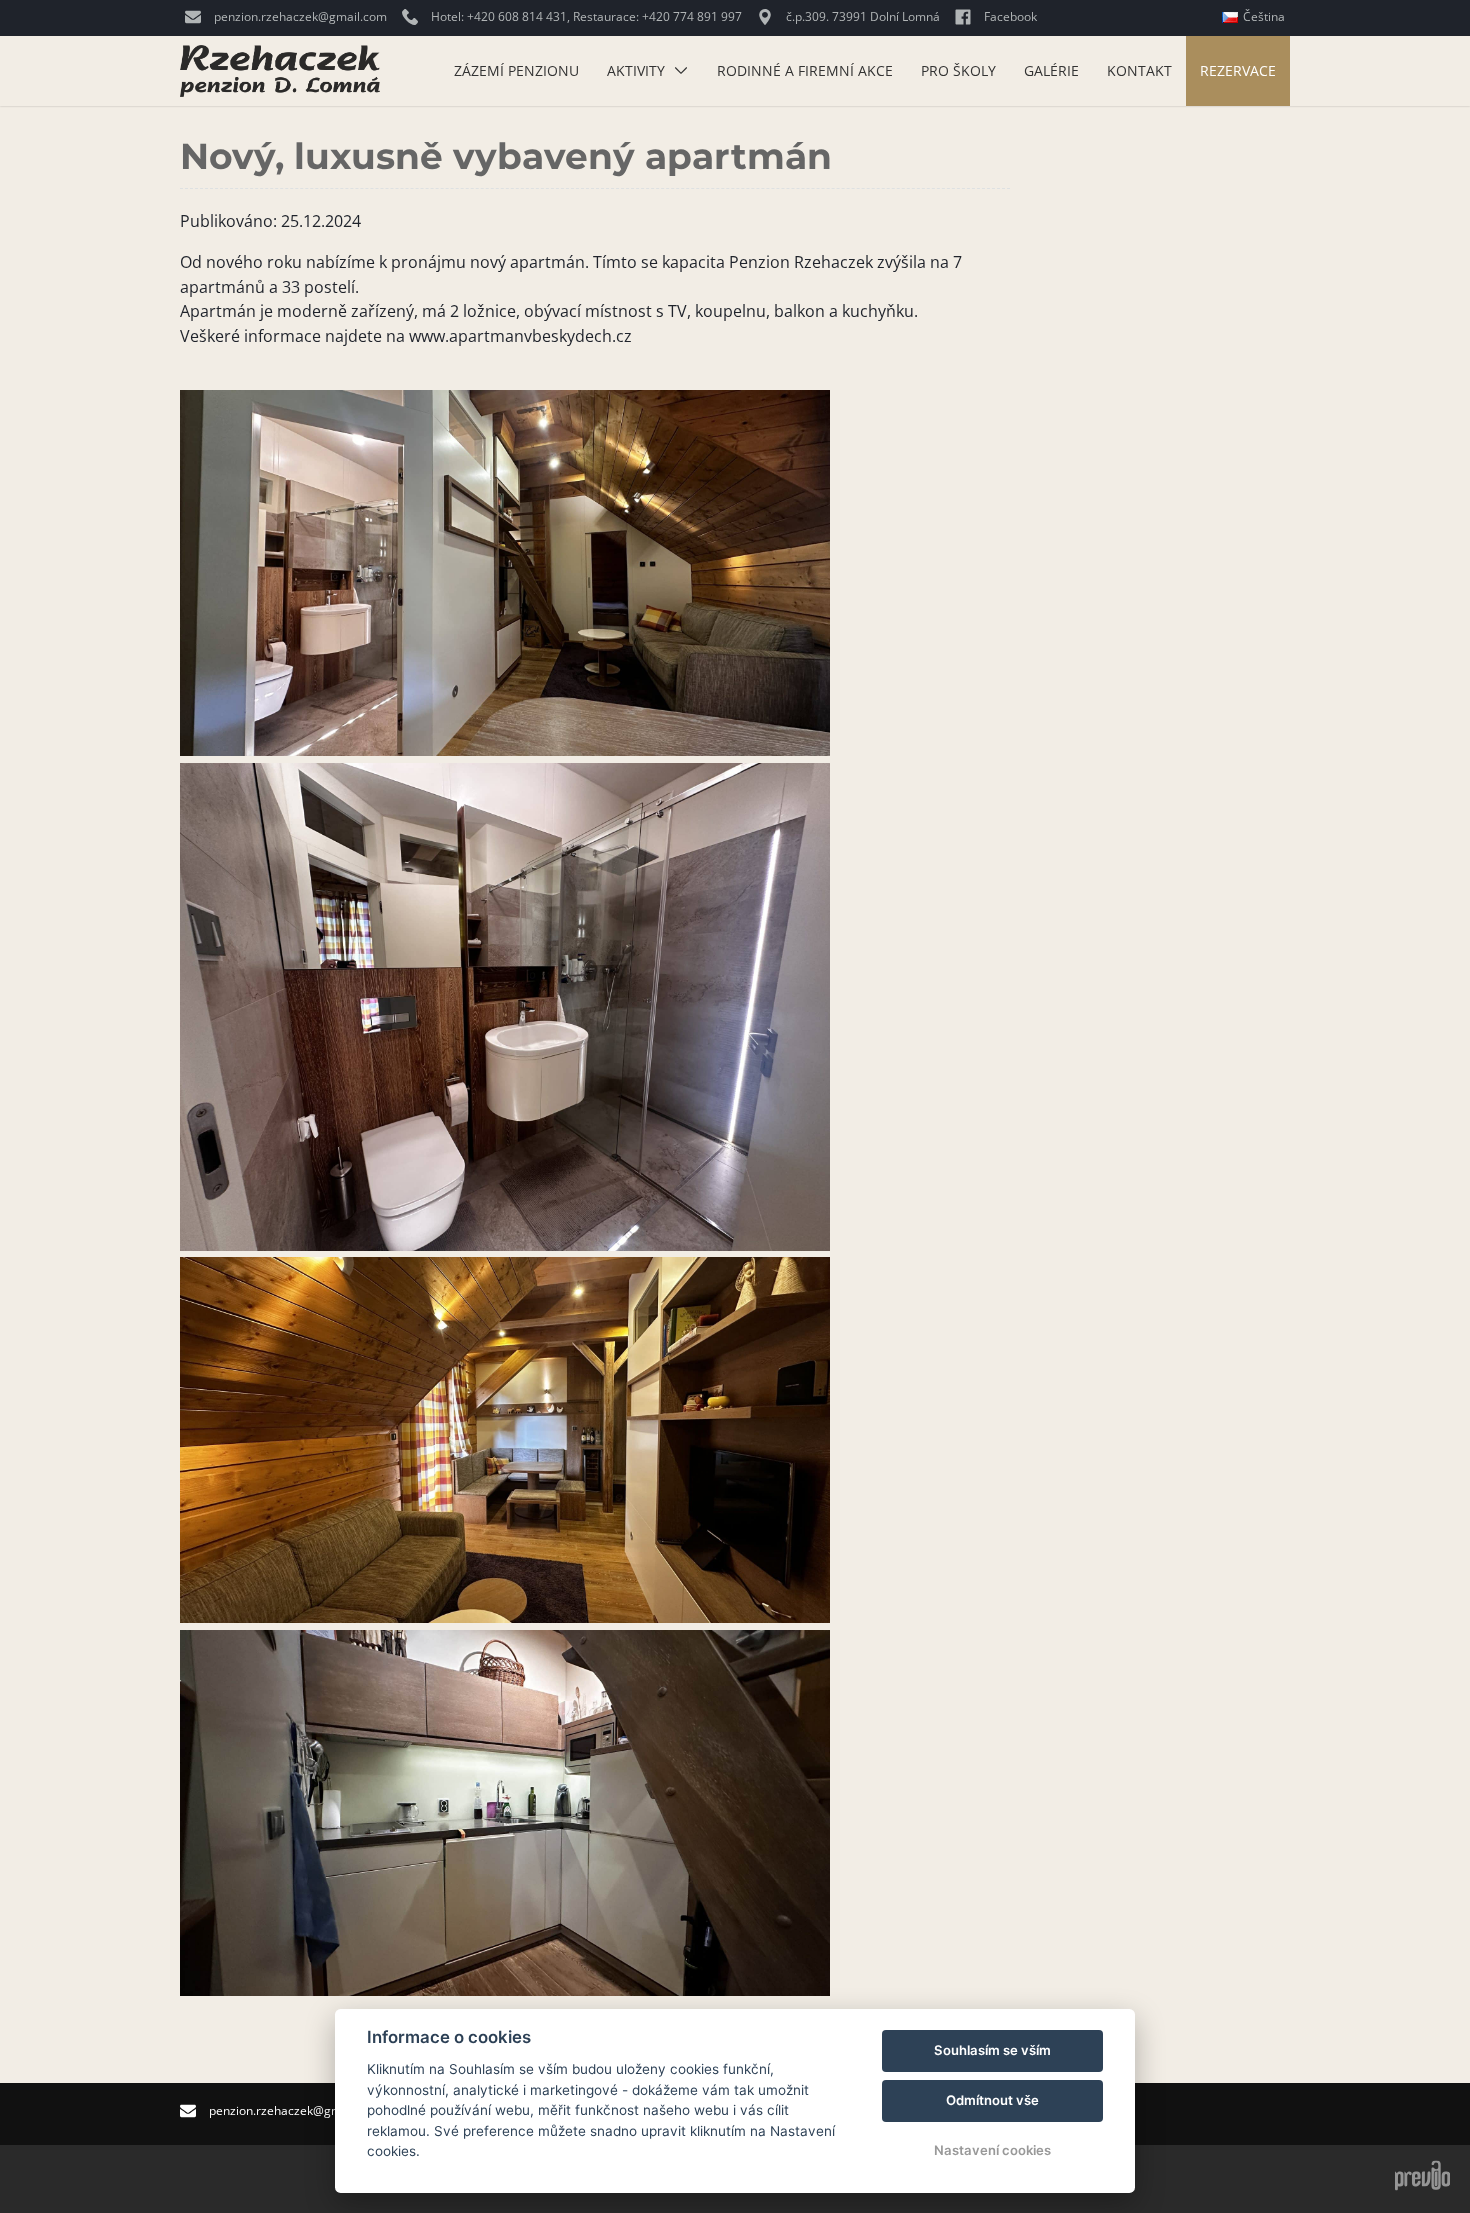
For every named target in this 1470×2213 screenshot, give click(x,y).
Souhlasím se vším (992, 2050)
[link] (801, 262)
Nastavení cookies (992, 2150)
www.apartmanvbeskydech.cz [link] (520, 336)
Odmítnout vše (992, 2100)
